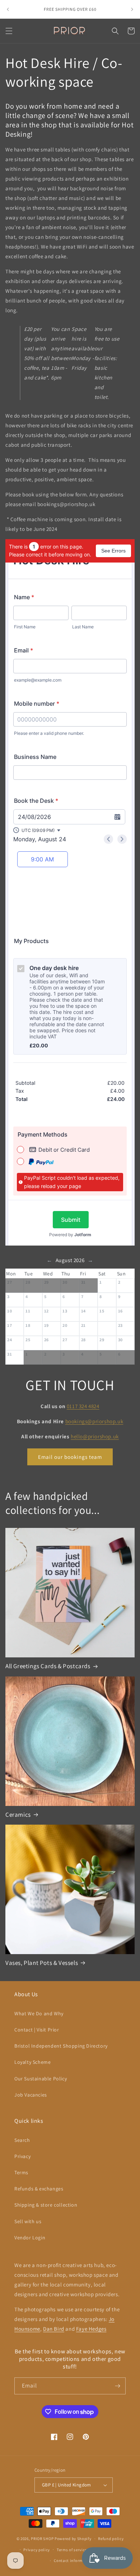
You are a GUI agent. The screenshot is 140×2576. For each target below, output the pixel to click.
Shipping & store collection (46, 2205)
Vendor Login (30, 2238)
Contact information (73, 2561)
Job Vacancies (31, 2095)
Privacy (22, 2156)
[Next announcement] (132, 9)
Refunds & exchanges (39, 2189)
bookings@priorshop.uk (94, 1421)
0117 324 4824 (83, 1406)
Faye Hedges (91, 2329)
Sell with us (28, 2221)
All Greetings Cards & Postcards (48, 1666)
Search (22, 2140)
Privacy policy (37, 2550)
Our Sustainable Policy (41, 2079)
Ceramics (18, 1815)
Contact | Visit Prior (37, 2030)
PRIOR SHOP (42, 2539)
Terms (21, 2172)
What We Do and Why (39, 2013)
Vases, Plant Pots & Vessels (42, 1963)
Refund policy (111, 2539)
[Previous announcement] (8, 9)
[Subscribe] (117, 2386)
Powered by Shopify (73, 2539)
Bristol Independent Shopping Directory (61, 2046)
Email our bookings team (70, 1457)
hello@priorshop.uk (95, 1436)
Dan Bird (54, 2329)
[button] (9, 31)
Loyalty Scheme (32, 2062)
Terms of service (72, 2550)
